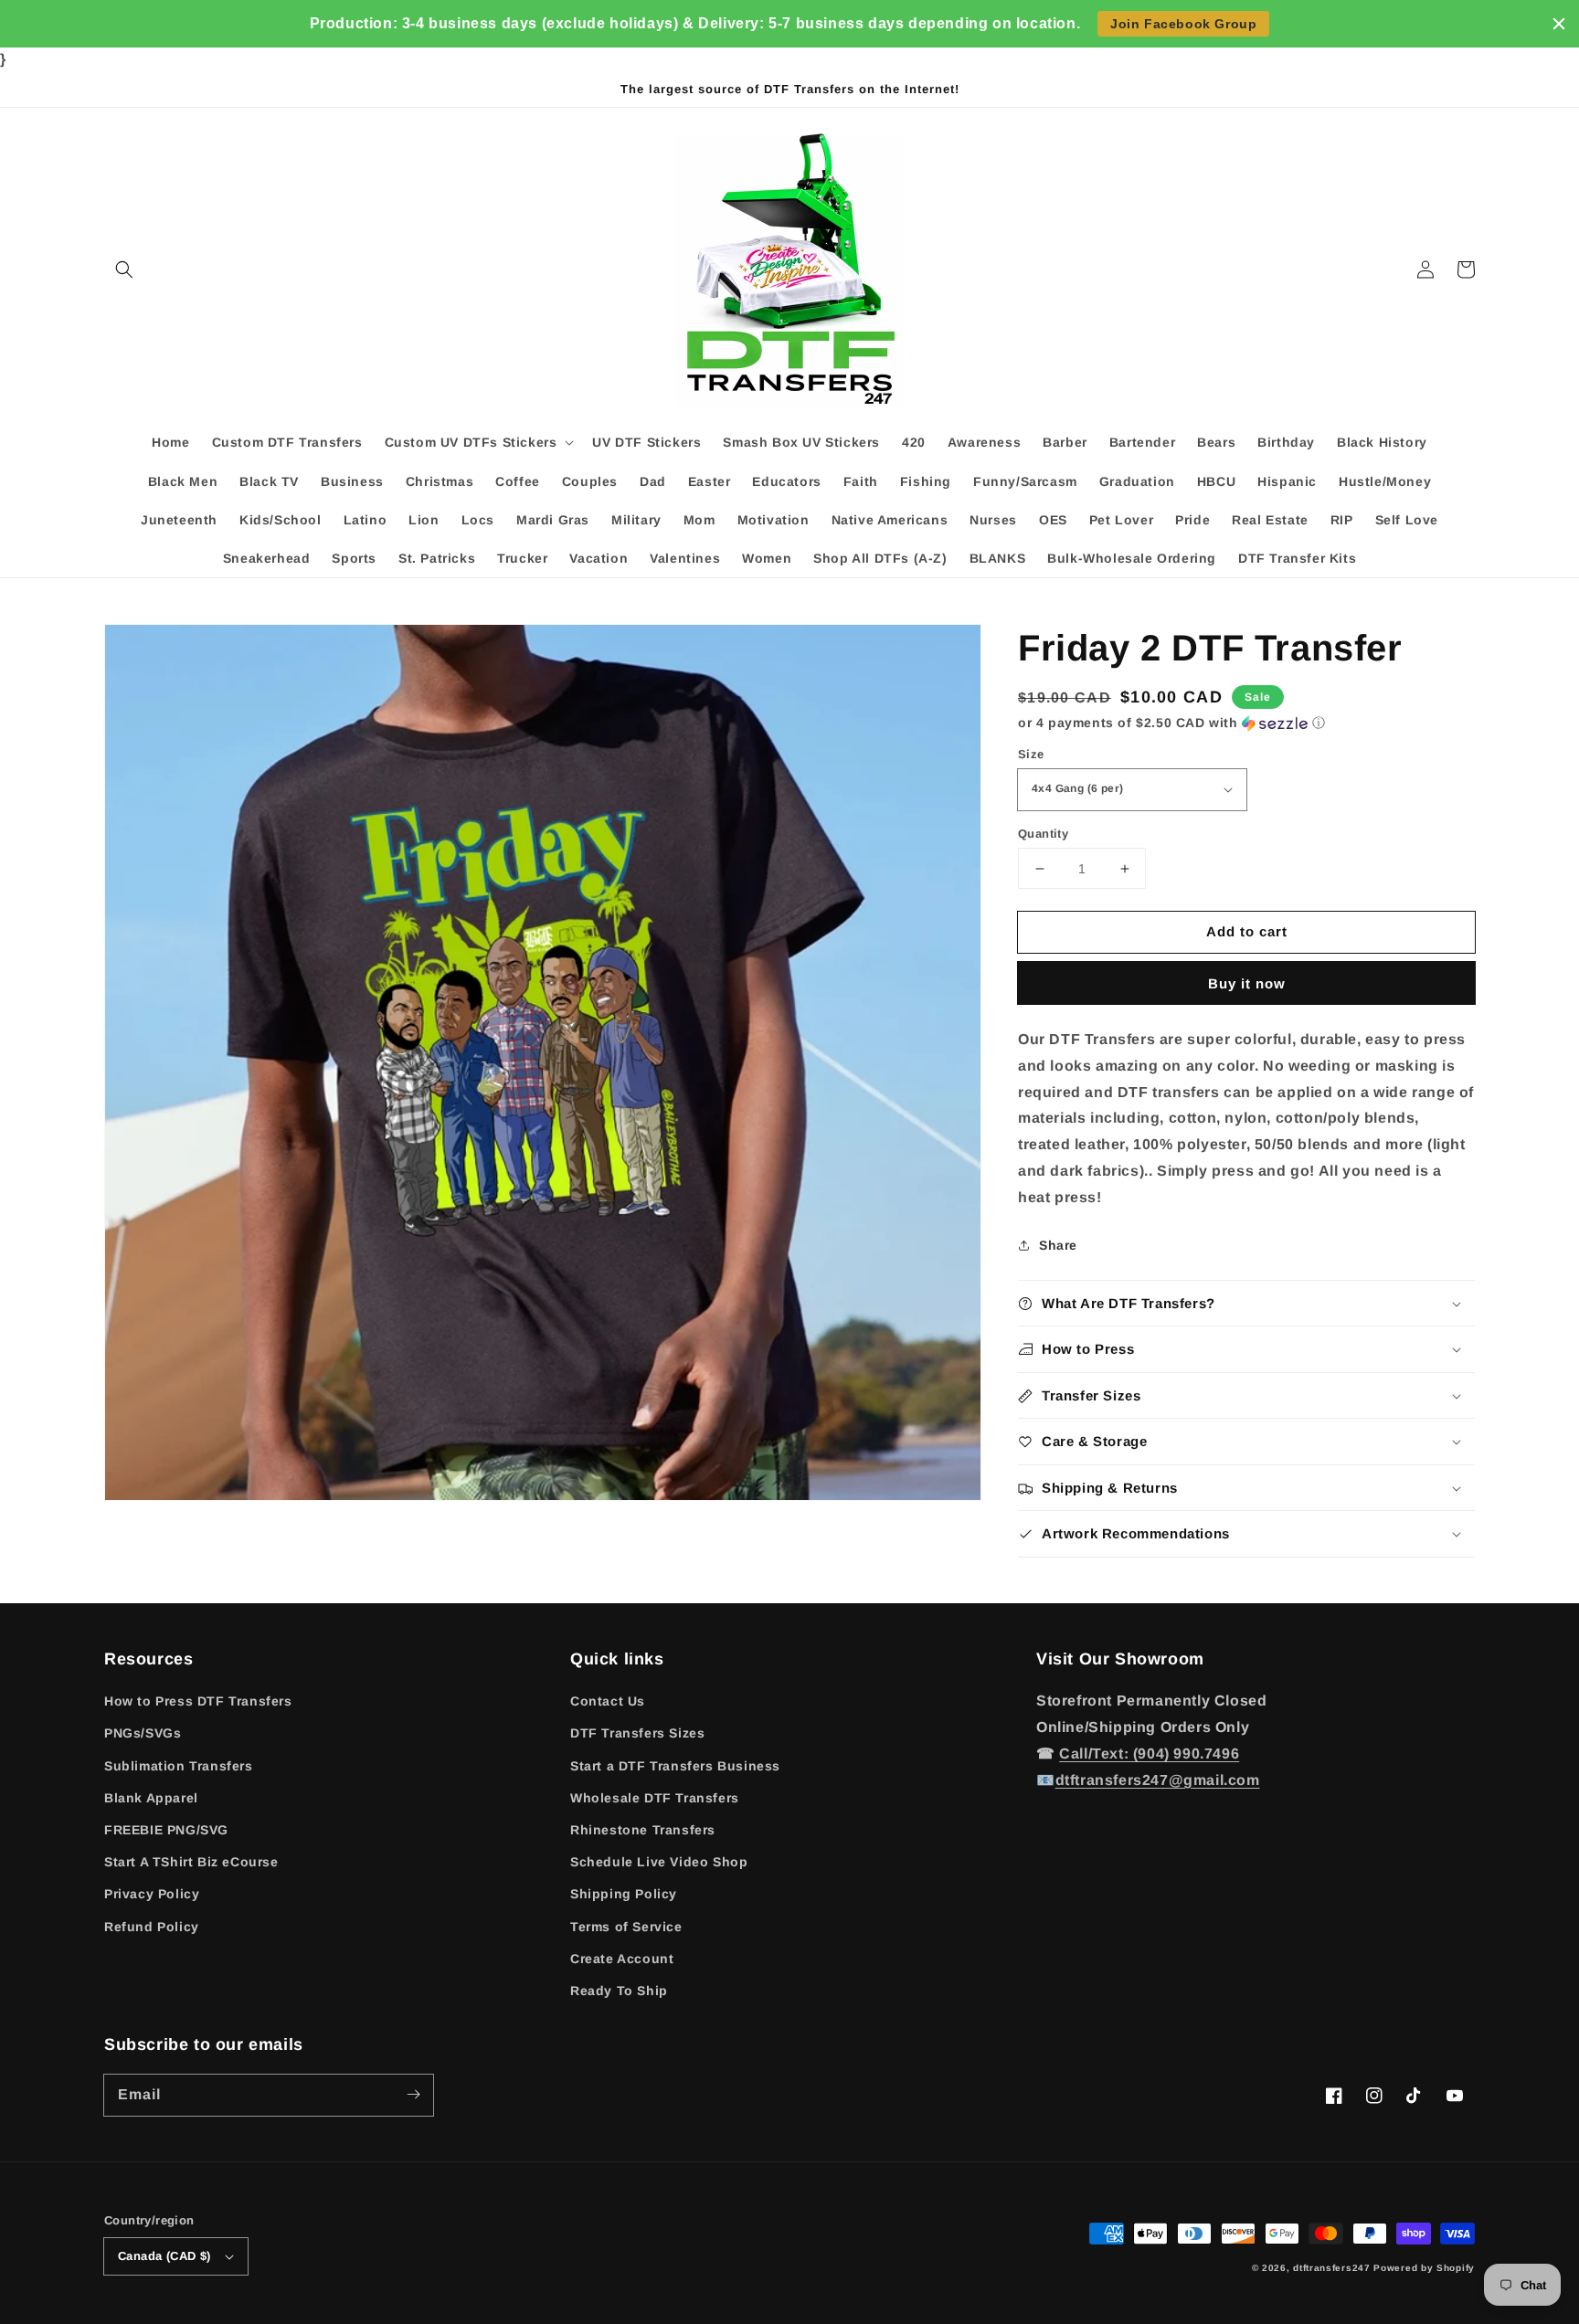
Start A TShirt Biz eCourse (191, 1862)
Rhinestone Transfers (643, 1830)
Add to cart (1247, 931)
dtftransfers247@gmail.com (1158, 1780)
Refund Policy (152, 1927)
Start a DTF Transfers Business (675, 1766)
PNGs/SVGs (143, 1733)
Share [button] (1058, 1245)
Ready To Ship (619, 1991)
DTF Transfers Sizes (637, 1733)
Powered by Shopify (1424, 2268)
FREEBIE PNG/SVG (166, 1830)
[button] (124, 269)
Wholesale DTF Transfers (655, 1798)
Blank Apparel (151, 1798)
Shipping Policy (624, 1894)
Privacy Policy (152, 1894)
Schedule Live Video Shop (659, 1862)
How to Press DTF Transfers (198, 1701)
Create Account (622, 1959)
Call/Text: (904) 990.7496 (1149, 1754)
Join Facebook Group (1183, 24)
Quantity (1043, 834)
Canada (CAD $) (164, 2256)
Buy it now (1247, 983)
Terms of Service (626, 1927)
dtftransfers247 (1332, 2268)
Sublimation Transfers (179, 1766)
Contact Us (608, 1701)
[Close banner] (1559, 24)
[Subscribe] (413, 2095)
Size (1031, 754)
